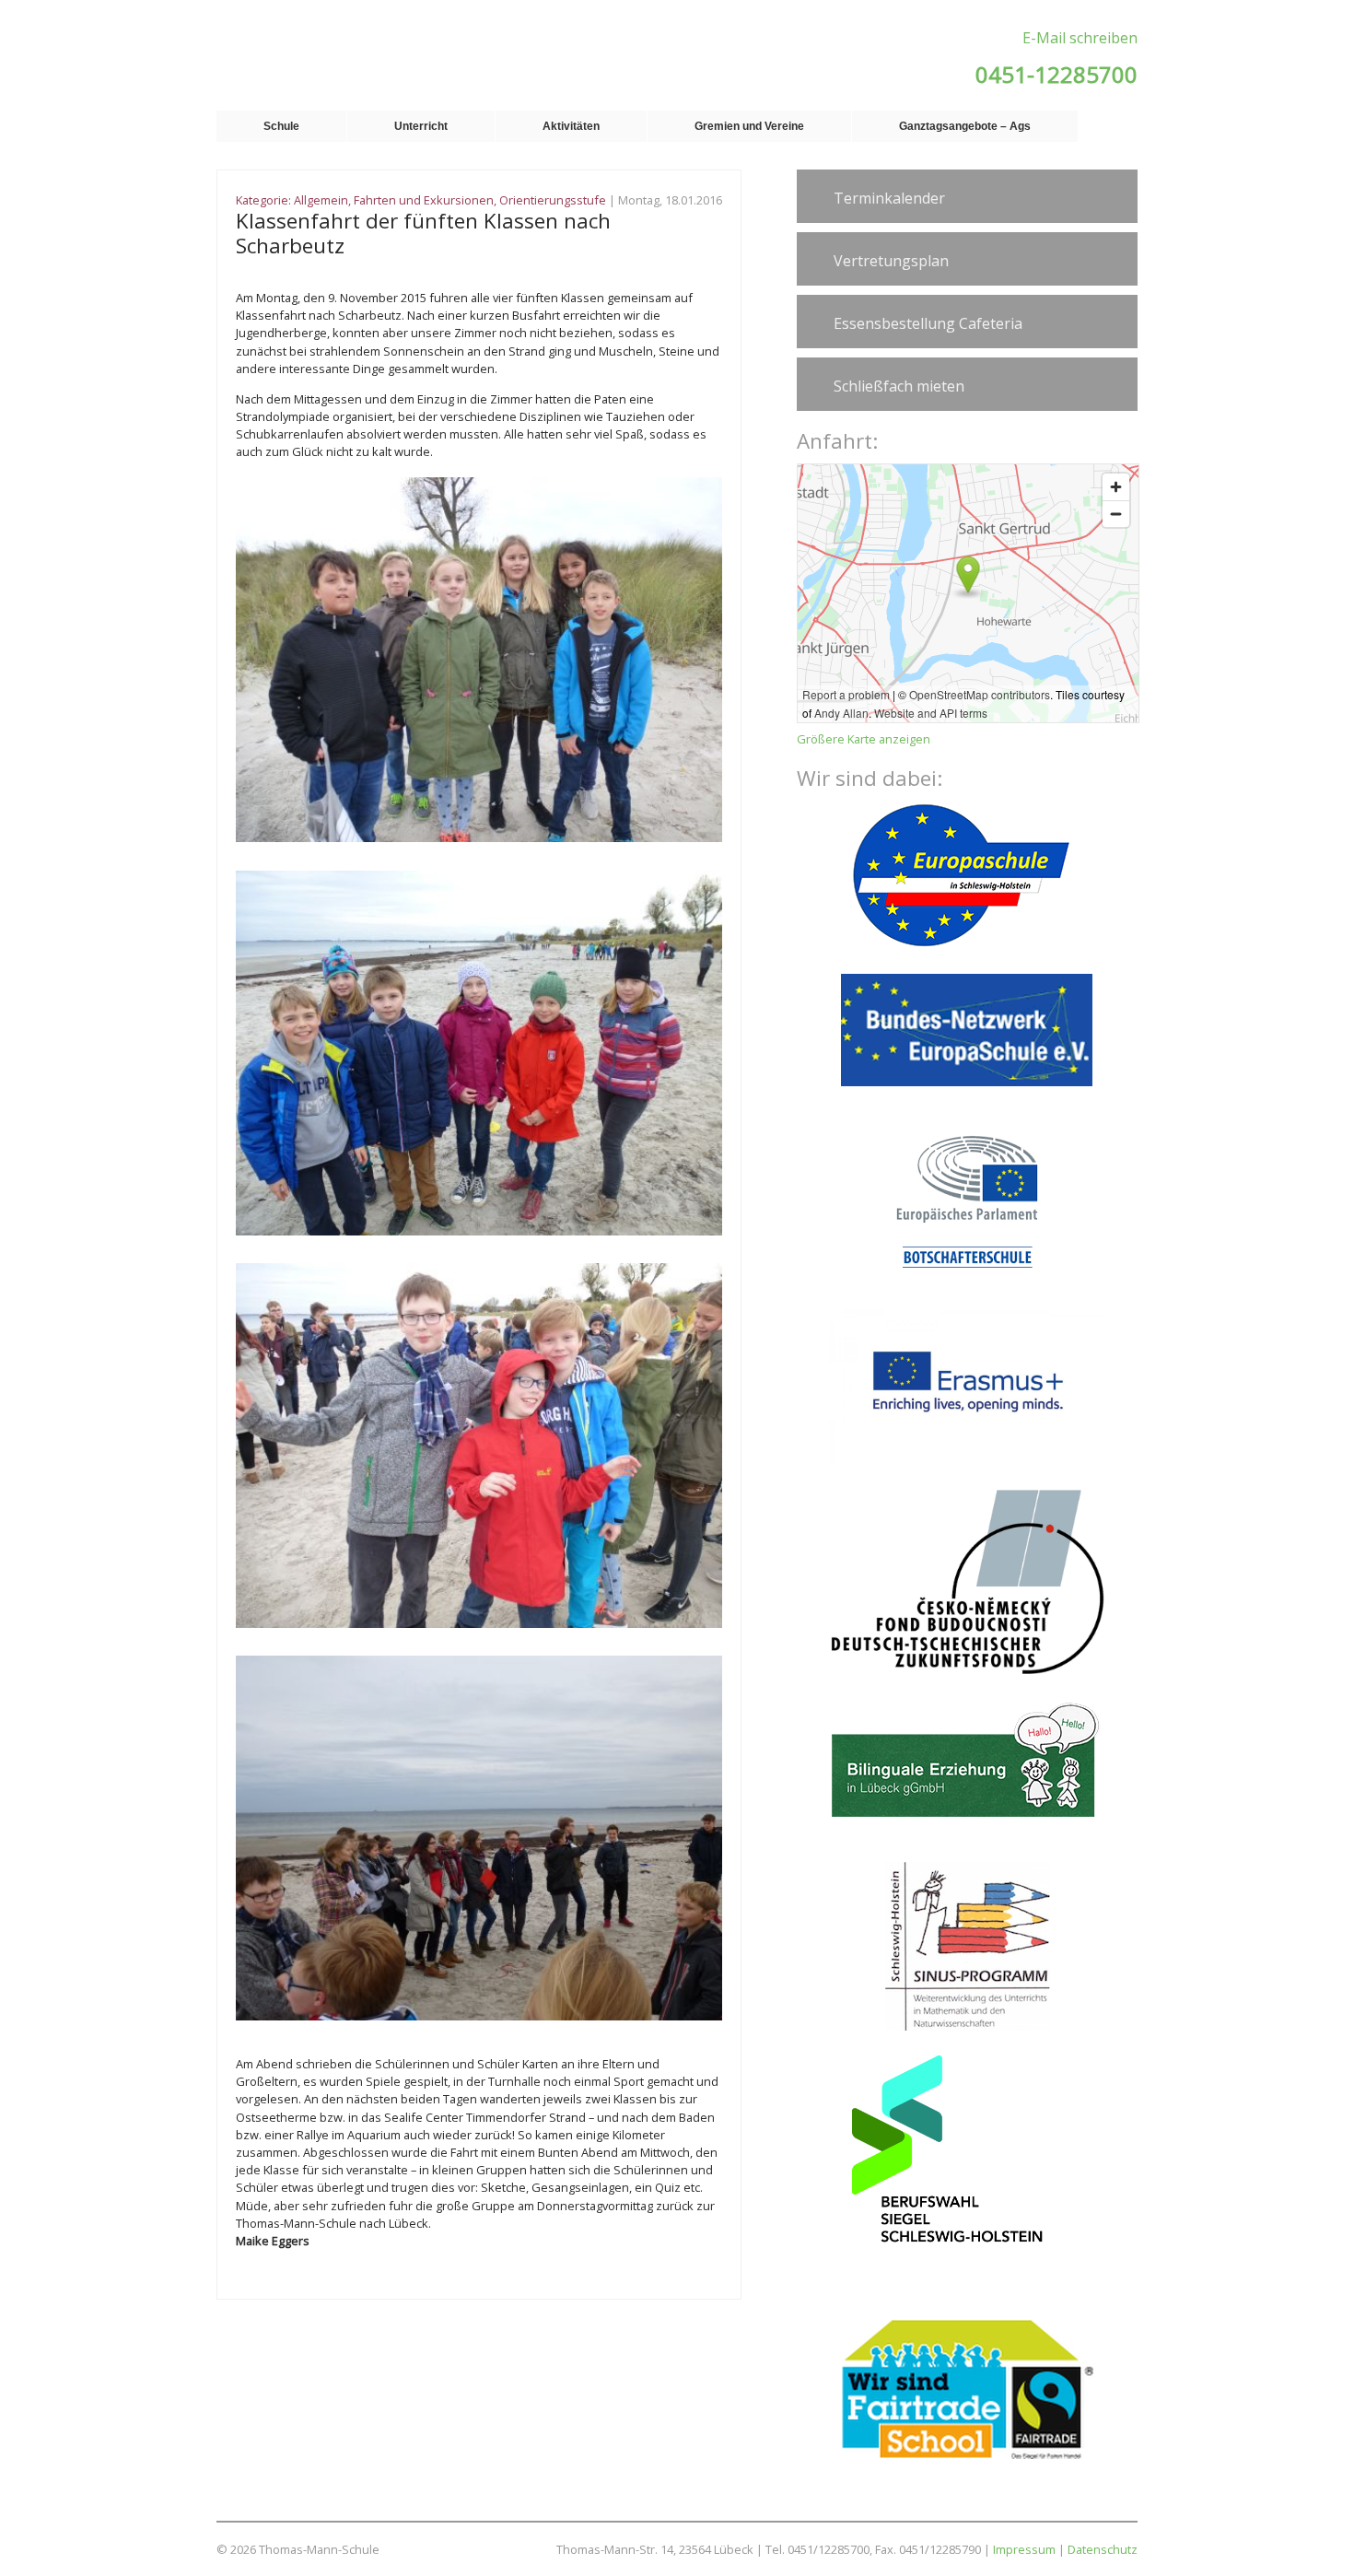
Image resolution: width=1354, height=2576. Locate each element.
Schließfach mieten (899, 386)
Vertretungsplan (891, 261)
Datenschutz (1103, 2549)
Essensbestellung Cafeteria (928, 323)
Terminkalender (889, 198)
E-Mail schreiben (1080, 38)
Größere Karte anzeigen (864, 739)
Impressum (1024, 2549)
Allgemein (321, 200)
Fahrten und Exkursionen (424, 200)
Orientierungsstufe (553, 200)
